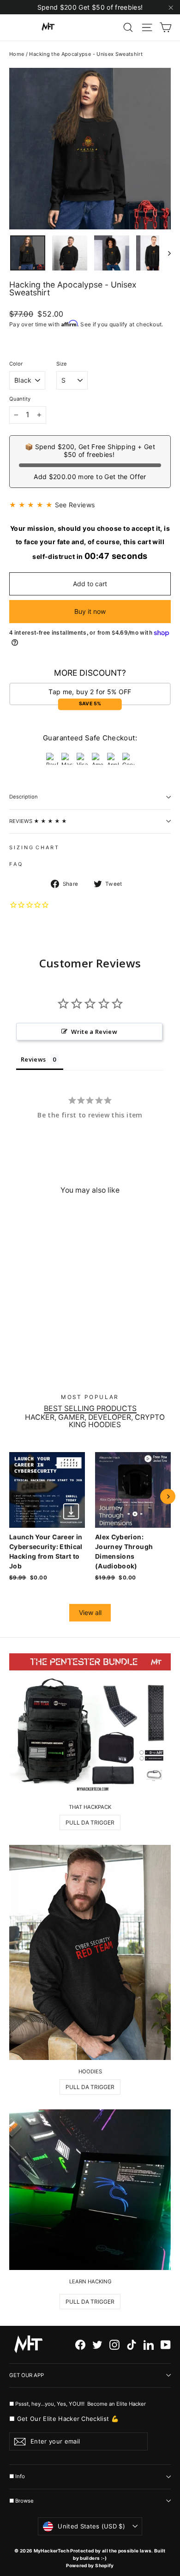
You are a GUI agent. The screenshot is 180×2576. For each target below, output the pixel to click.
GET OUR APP (27, 2375)
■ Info (17, 2476)
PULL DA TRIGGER (90, 1822)
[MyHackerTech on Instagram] (114, 2345)
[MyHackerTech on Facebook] (80, 2345)
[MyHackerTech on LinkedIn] (149, 2345)
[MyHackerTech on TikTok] (132, 2345)
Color (16, 364)
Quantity (20, 399)
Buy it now (90, 611)
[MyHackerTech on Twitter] (97, 2345)
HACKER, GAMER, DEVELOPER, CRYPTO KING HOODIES (95, 1421)
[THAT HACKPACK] (90, 1724)
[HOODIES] (90, 1953)
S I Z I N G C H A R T (34, 847)
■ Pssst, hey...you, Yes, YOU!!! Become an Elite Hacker (78, 2404)
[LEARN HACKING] (90, 2190)
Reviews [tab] (33, 1059)
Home (17, 54)
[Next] (168, 1496)
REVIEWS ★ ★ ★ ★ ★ (38, 821)
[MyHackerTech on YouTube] (166, 2345)
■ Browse (21, 2501)
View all (90, 1612)
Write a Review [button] (94, 1032)
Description (24, 797)
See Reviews (75, 505)
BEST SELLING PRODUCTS (90, 1409)
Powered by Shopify (90, 2565)
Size (62, 364)
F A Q (15, 864)
